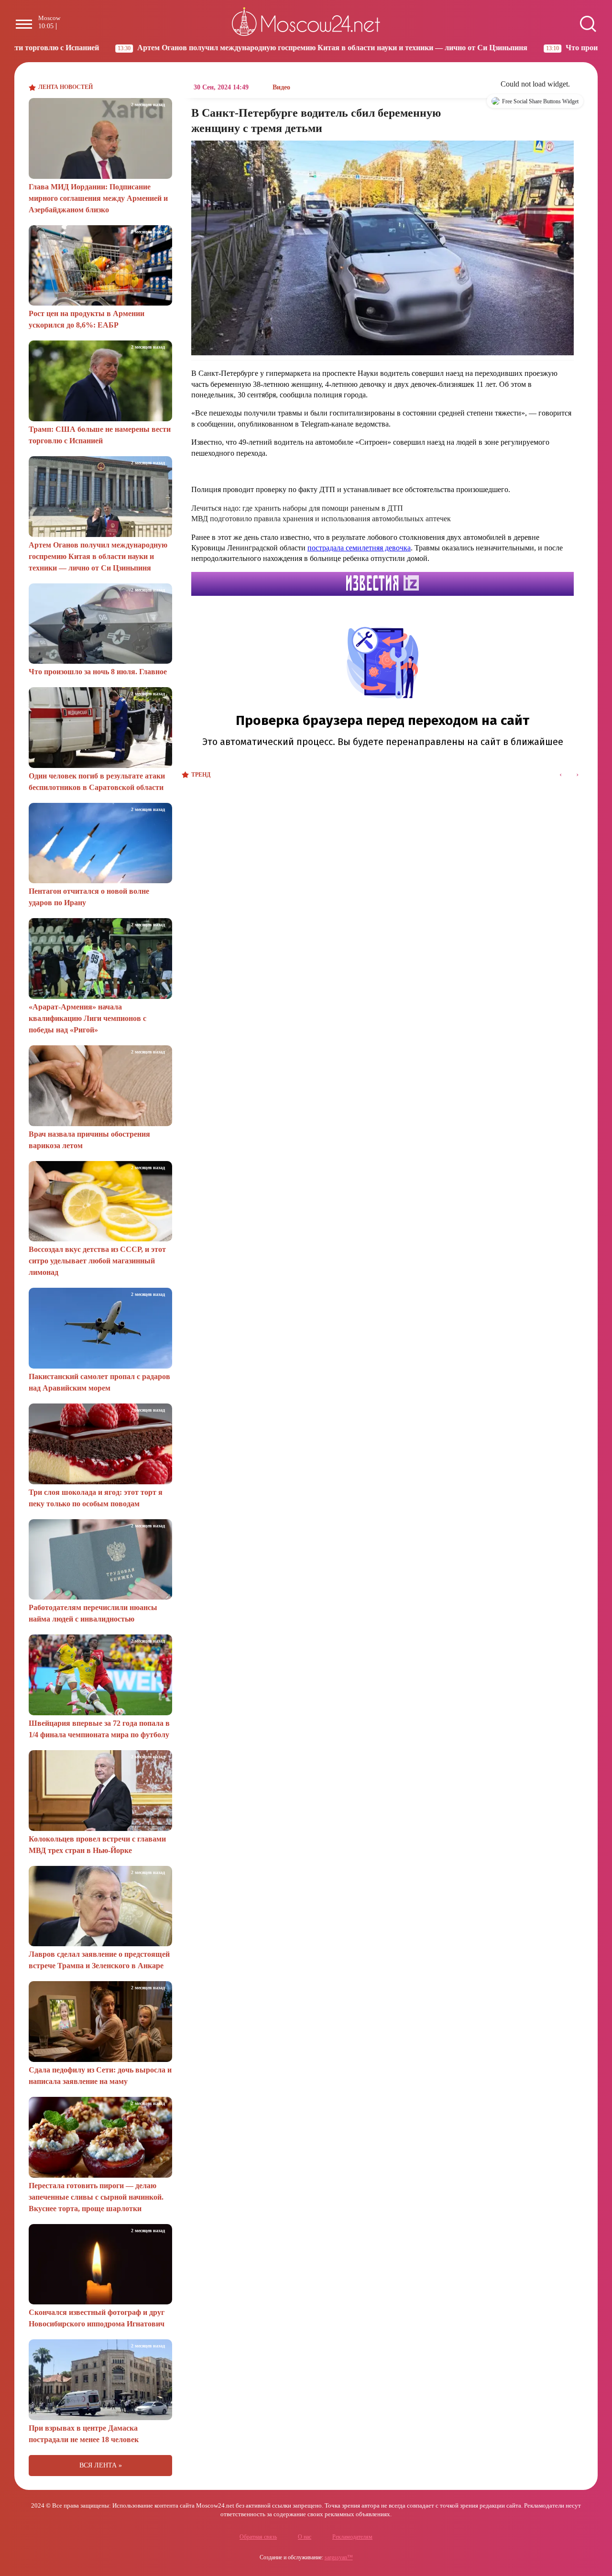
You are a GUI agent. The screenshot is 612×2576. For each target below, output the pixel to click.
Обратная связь (258, 2537)
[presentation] (561, 775)
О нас (305, 2537)
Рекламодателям (352, 2537)
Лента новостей (66, 87)
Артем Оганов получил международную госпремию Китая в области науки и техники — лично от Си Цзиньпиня (220, 48)
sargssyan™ (339, 2557)
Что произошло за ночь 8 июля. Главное (522, 48)
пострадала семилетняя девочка (359, 548)
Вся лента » (101, 2465)
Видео (281, 87)
